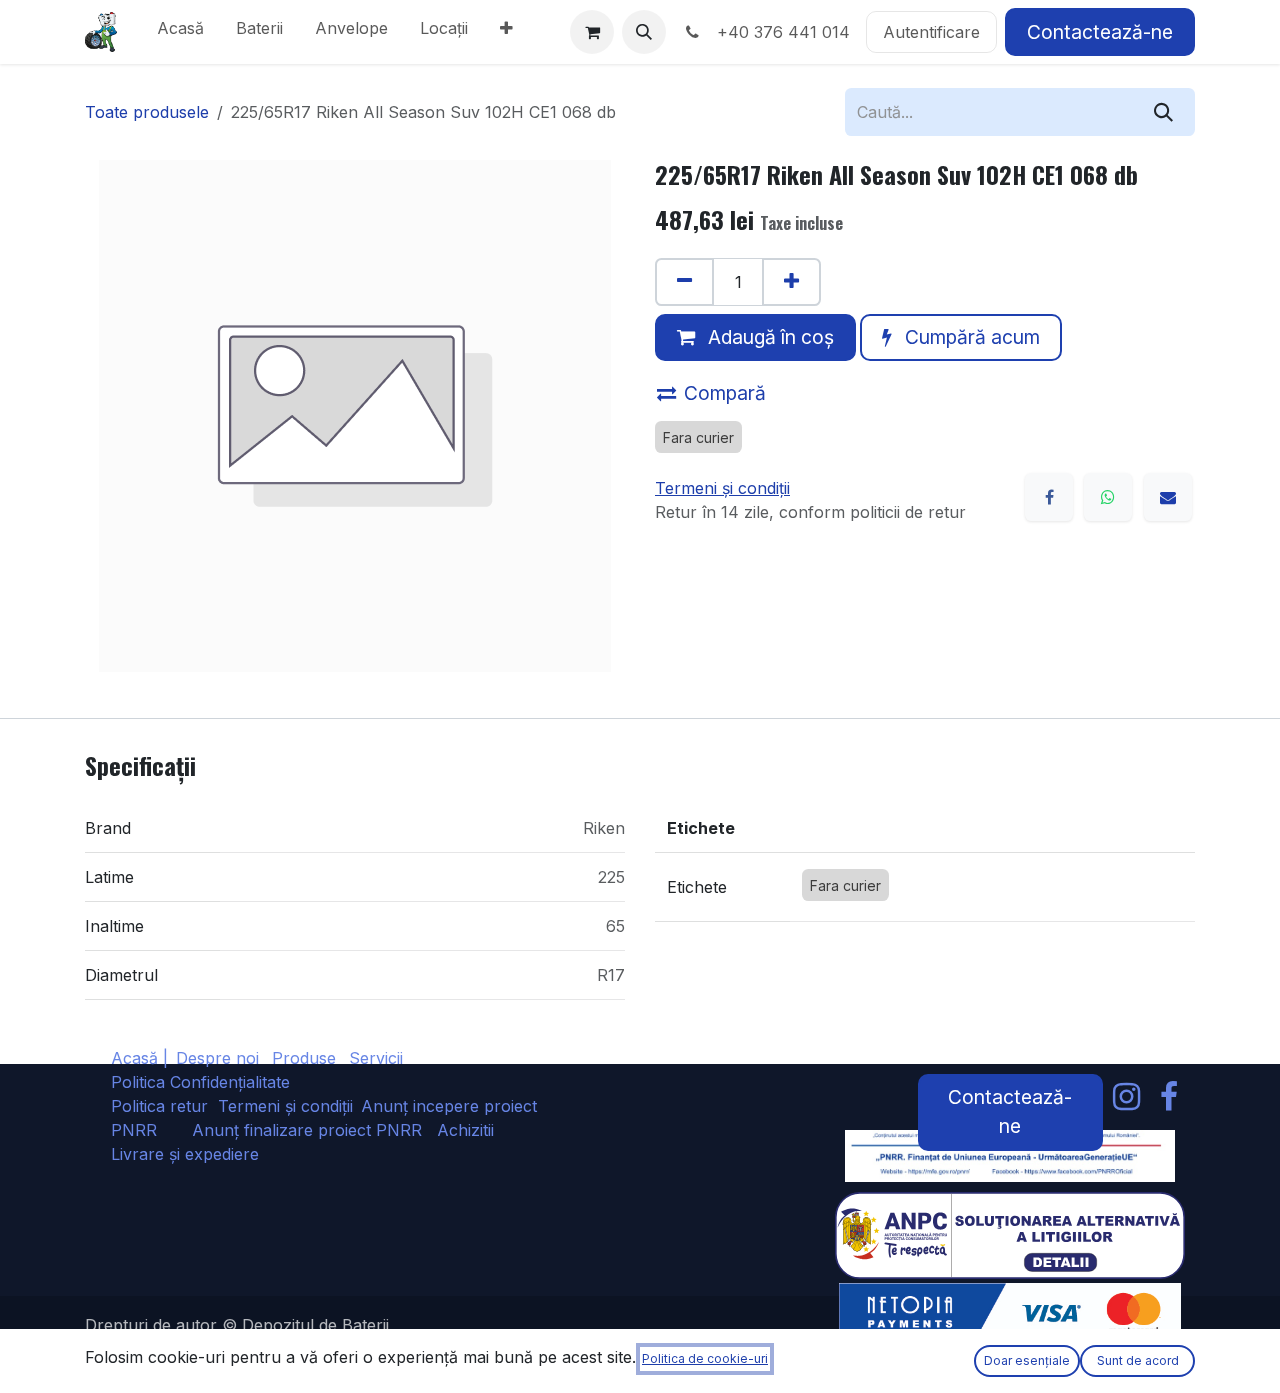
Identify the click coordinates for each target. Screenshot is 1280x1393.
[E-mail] (1168, 497)
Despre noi (217, 1058)
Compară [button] (725, 393)
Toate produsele (147, 112)
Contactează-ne (1100, 32)
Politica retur (159, 1106)
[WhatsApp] (1108, 497)
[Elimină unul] (684, 282)
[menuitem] (180, 32)
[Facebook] (1049, 497)
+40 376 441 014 (778, 32)
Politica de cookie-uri (705, 1358)
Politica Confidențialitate (200, 1082)
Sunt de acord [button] (1138, 1360)
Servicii (376, 1058)
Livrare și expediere (185, 1154)
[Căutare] (1163, 112)
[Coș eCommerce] (592, 32)
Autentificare (931, 32)
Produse (304, 1058)
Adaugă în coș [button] (768, 337)
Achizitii (465, 1130)
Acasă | (139, 1058)
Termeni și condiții (285, 1106)
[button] (644, 32)
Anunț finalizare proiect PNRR (314, 1130)
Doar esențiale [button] (1027, 1360)
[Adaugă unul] (791, 282)
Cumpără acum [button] (970, 337)
